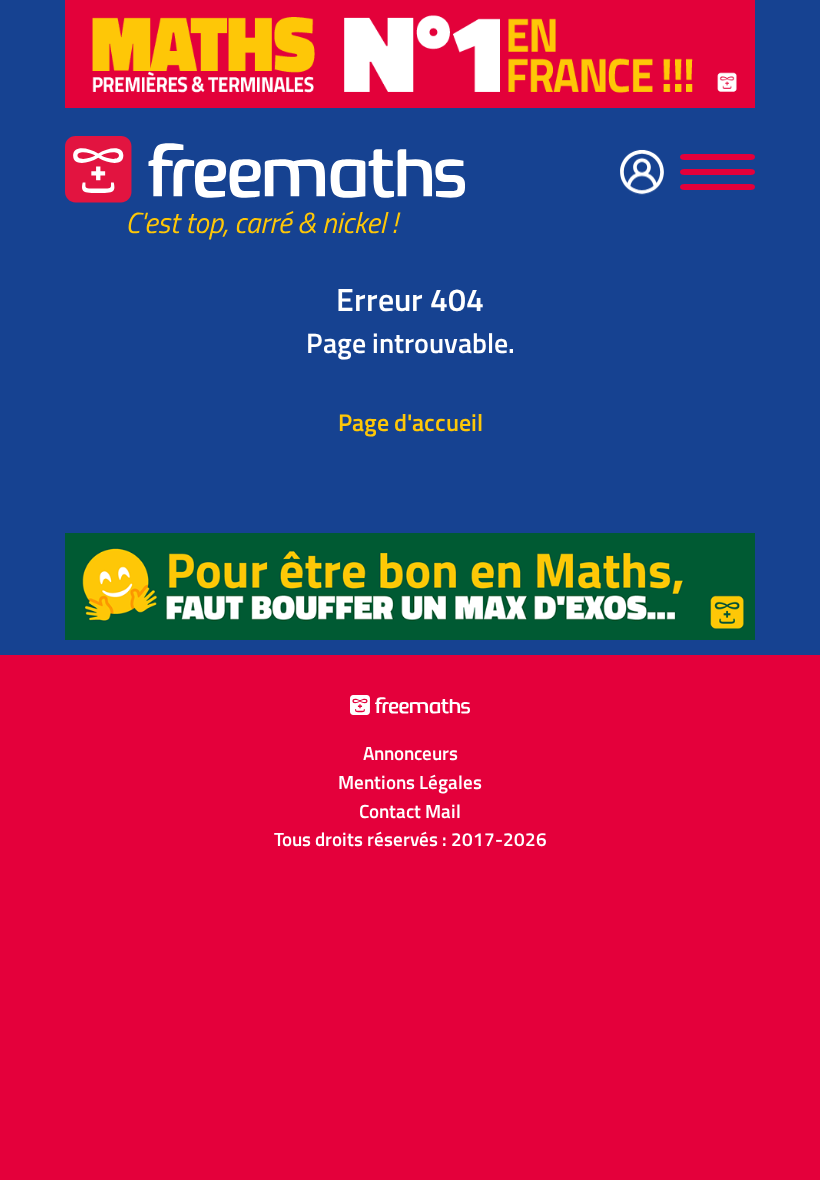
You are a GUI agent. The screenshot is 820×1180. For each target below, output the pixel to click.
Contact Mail (410, 811)
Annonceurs (410, 753)
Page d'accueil (410, 422)
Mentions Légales (410, 782)
